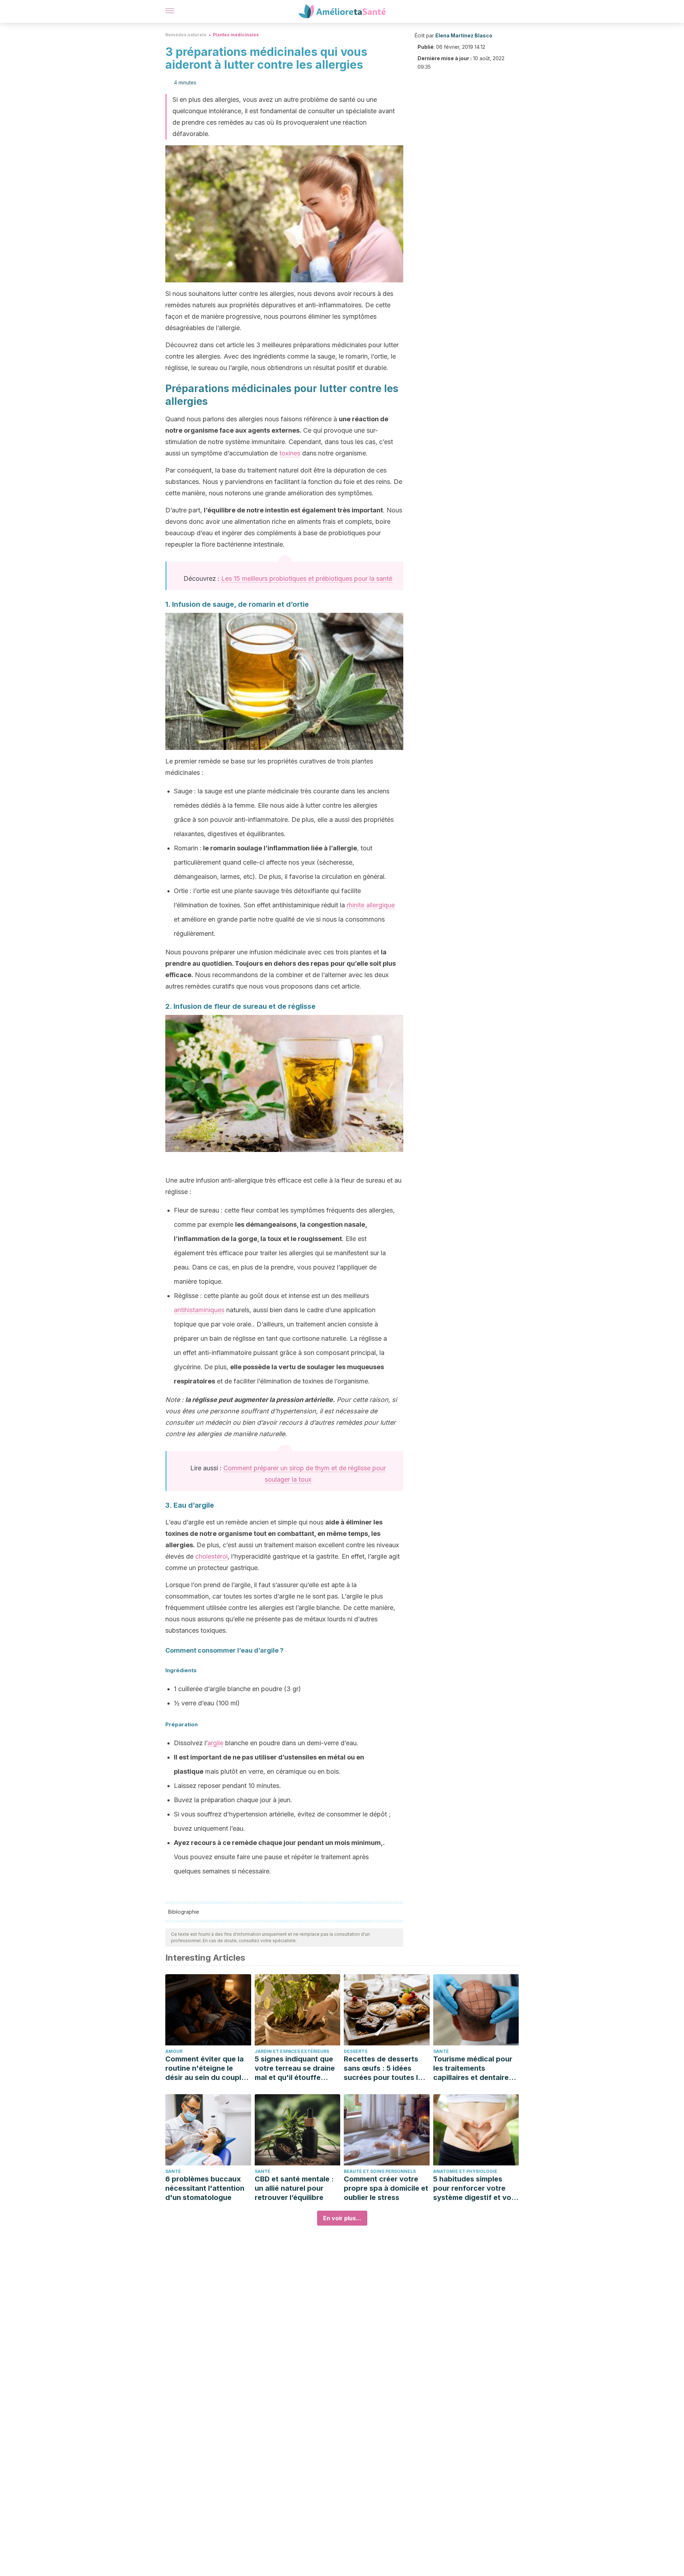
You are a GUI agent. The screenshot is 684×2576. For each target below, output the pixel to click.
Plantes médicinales (236, 35)
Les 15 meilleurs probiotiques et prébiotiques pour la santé (307, 578)
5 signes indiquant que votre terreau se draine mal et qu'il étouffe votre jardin (295, 2068)
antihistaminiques (199, 1310)
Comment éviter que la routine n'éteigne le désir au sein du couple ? (205, 2068)
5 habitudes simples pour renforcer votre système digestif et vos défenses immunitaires (474, 2188)
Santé (441, 2051)
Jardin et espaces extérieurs (292, 2051)
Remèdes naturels (186, 35)
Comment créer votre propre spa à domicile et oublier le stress (386, 2188)
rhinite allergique (371, 905)
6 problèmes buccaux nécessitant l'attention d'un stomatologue (205, 2188)
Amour (174, 2051)
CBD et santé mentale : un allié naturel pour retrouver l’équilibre (294, 2188)
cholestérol (211, 1556)
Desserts (356, 2051)
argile (215, 1743)
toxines (290, 453)
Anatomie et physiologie (465, 2171)
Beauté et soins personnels (380, 2171)
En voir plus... (342, 2218)
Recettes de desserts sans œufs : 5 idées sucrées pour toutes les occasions (385, 2068)
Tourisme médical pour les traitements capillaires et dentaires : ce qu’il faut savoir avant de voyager (475, 2068)
